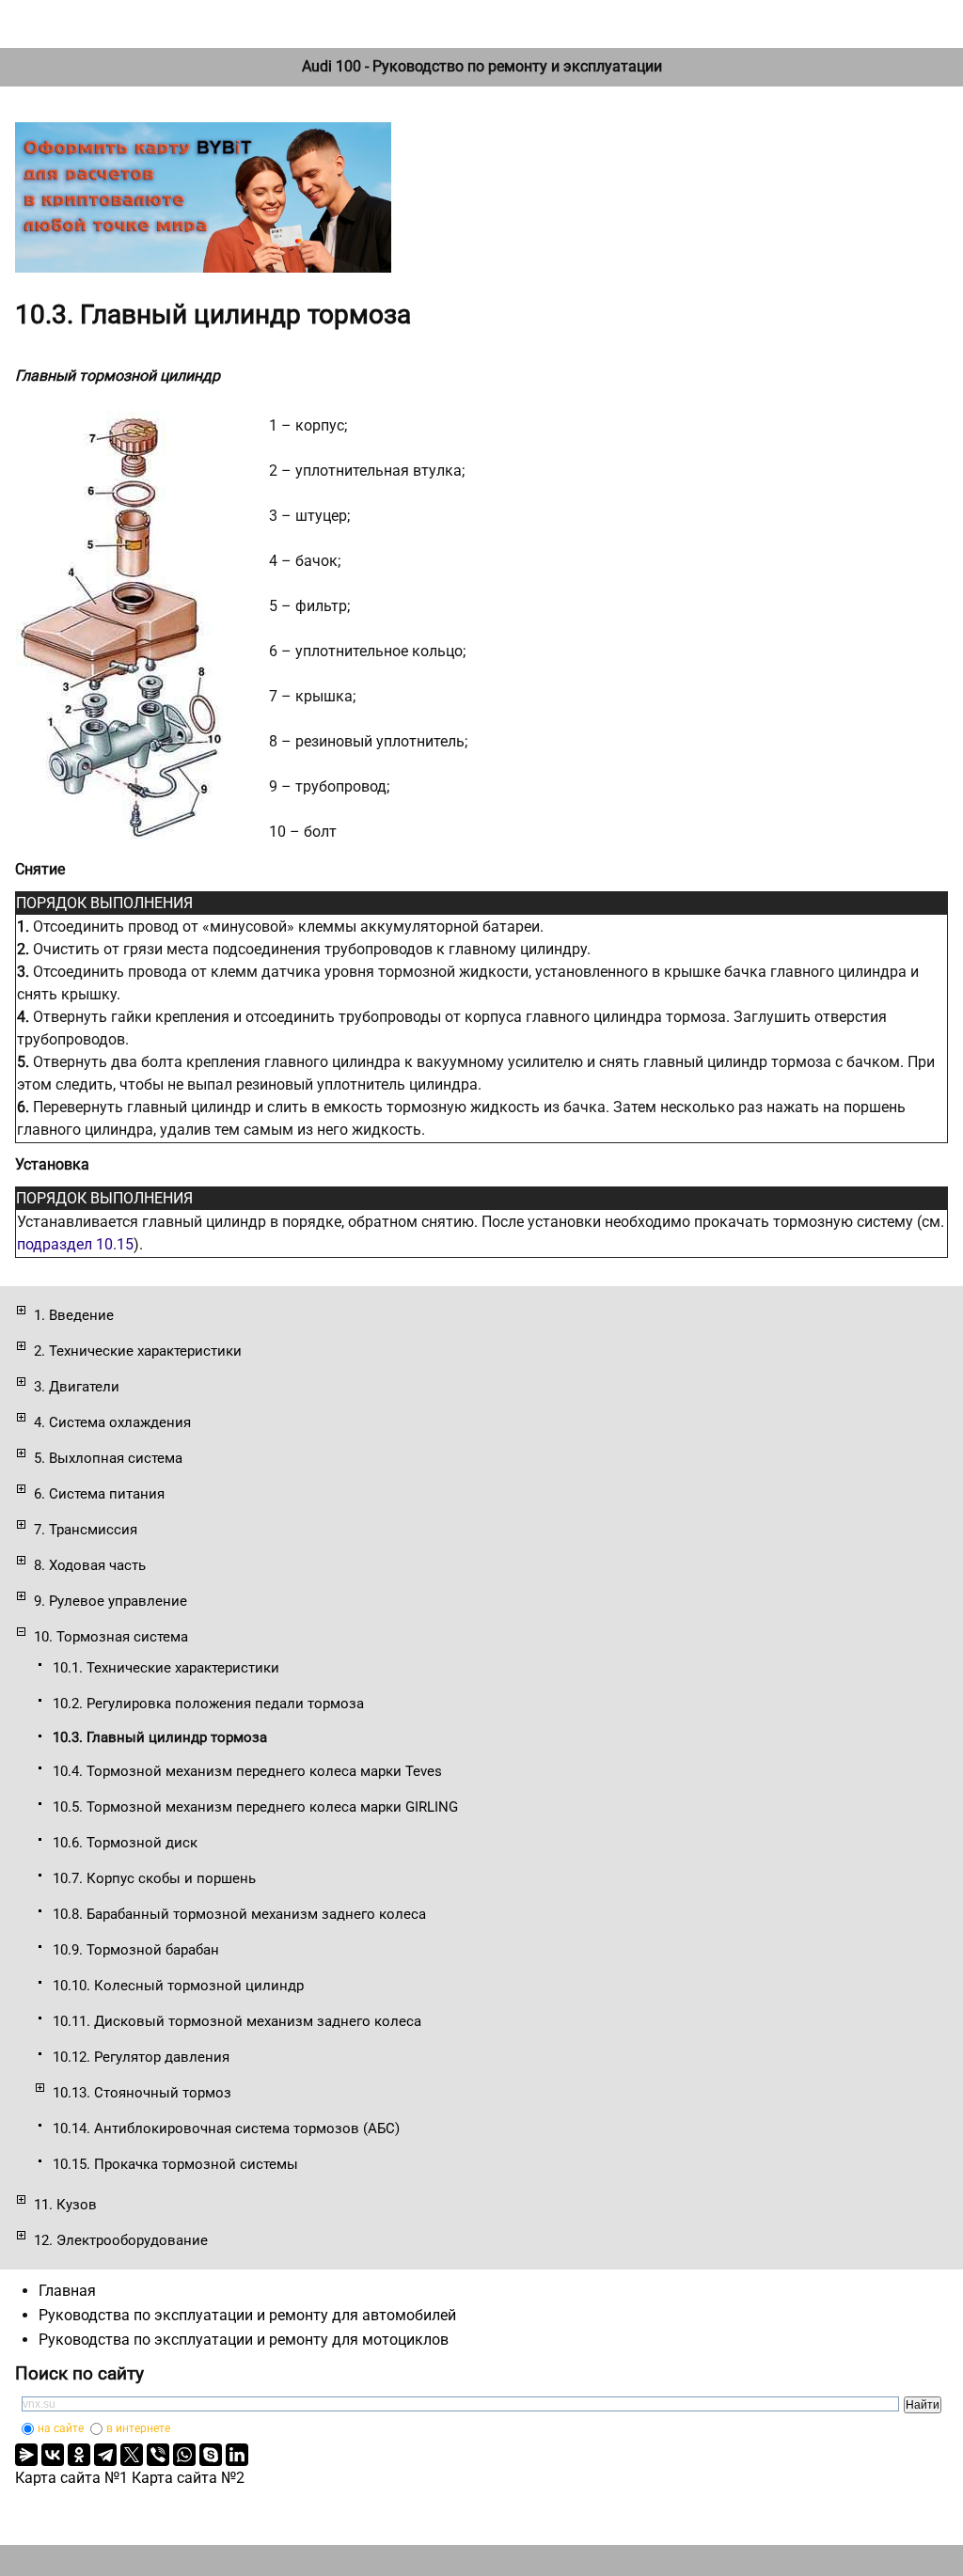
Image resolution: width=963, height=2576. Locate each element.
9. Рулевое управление (111, 1601)
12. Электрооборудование (121, 2240)
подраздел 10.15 (75, 1244)
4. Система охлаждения (112, 1422)
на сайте (61, 2428)
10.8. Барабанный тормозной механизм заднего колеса (239, 1914)
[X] (132, 2455)
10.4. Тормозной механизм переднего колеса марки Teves (247, 1771)
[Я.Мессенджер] (26, 2455)
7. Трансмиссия (86, 1530)
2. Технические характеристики (138, 1351)
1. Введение (74, 1315)
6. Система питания (99, 1494)
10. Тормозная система (111, 1637)
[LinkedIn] (237, 2455)
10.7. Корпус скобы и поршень (154, 1878)
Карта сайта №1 (71, 2478)
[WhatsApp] (184, 2455)
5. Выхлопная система (108, 1458)
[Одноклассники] (79, 2455)
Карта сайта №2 (188, 2478)
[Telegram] (105, 2455)
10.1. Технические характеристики (166, 1668)
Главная (67, 2291)
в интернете (138, 2428)
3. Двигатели (77, 1387)
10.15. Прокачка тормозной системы (175, 2164)
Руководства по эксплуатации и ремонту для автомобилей (247, 2315)
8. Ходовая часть (90, 1565)
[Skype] (211, 2455)
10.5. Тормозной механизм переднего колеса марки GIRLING (255, 1807)
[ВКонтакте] (53, 2455)
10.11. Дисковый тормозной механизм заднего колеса (237, 2021)
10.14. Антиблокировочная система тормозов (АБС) (226, 2128)
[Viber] (158, 2455)
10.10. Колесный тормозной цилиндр (178, 1986)
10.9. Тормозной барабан (136, 1950)
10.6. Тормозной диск (125, 1843)
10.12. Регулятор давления (141, 2057)
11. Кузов (65, 2205)
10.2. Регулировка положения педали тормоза (208, 1704)
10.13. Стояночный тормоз (142, 2093)
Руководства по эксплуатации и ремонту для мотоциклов (244, 2340)
